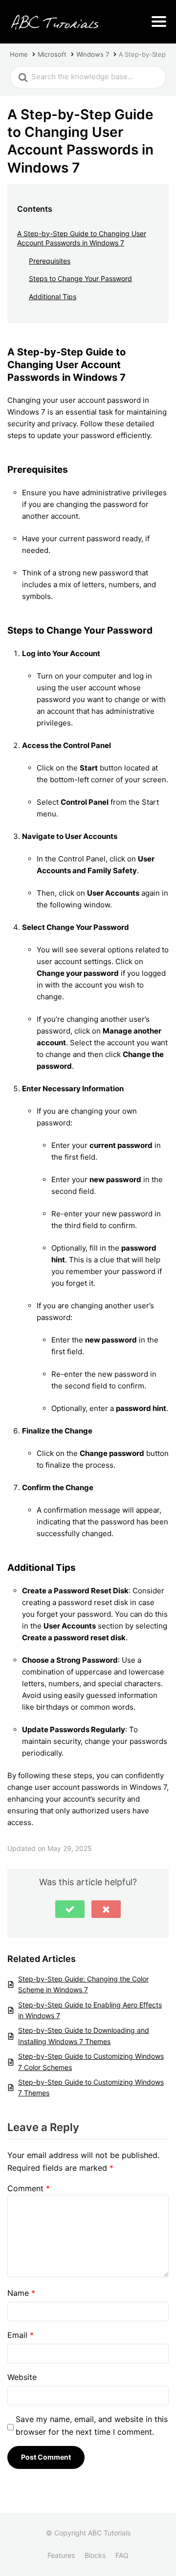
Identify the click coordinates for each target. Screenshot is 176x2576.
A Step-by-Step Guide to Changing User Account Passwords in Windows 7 (82, 238)
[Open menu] (159, 22)
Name (21, 2293)
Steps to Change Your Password (80, 278)
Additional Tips (53, 297)
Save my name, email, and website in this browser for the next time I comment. (92, 2425)
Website (22, 2377)
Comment (29, 2188)
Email (21, 2335)
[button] (70, 1909)
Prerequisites (50, 261)
